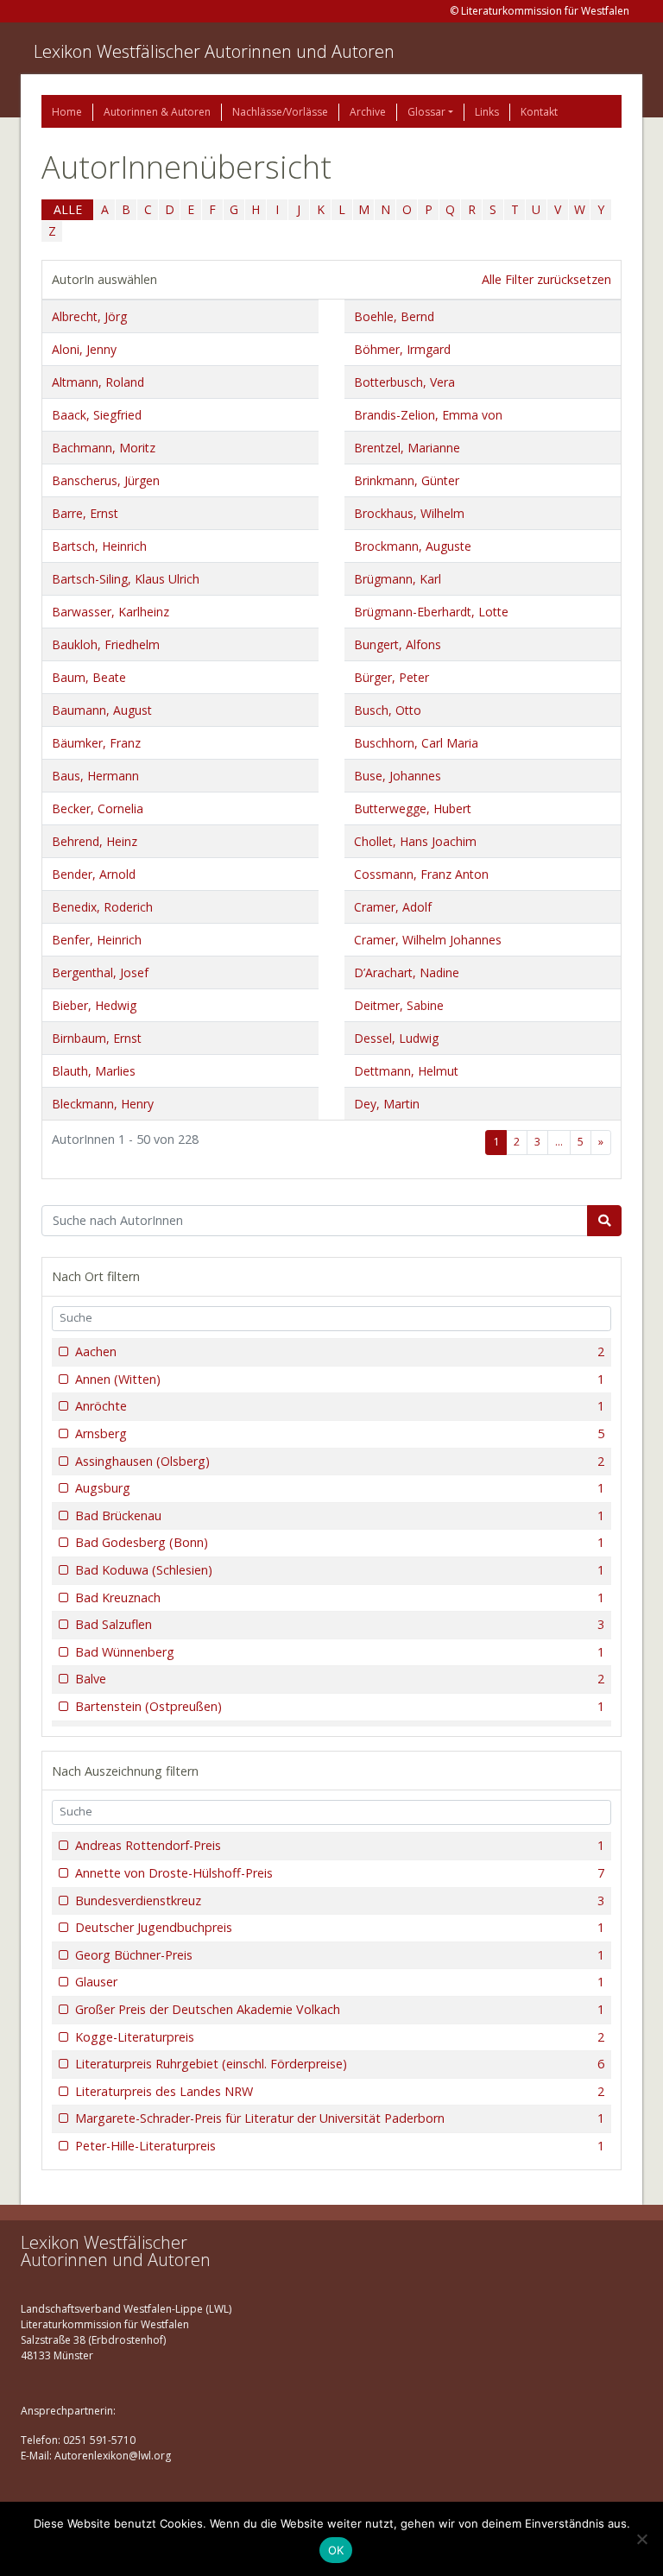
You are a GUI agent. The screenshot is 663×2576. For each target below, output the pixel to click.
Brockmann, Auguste (413, 546)
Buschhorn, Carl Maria (416, 743)
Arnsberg (340, 1433)
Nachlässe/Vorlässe (280, 112)
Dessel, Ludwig (396, 1038)
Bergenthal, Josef (100, 972)
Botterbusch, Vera (404, 382)
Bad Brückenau (340, 1515)
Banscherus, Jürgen (106, 480)
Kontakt (539, 112)
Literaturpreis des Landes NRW (340, 2091)
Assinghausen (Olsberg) (340, 1461)
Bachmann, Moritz (104, 448)
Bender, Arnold (94, 874)
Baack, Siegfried (97, 415)
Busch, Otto (388, 710)
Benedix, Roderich (102, 907)
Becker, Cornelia (98, 808)
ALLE (68, 209)
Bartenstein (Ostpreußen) (340, 1706)
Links (487, 112)
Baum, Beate (89, 677)
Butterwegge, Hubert (413, 808)
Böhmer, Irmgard (402, 349)
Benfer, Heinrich (97, 940)
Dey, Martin (387, 1104)
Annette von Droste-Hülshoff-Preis (340, 1873)
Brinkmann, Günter (407, 480)
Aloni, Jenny (84, 349)
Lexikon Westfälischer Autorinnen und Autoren (214, 51)
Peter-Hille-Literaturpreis (340, 2146)
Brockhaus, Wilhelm (409, 513)
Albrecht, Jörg (89, 316)
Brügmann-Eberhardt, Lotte (431, 612)
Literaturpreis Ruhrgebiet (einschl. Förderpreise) (340, 2064)
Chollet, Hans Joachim (415, 841)
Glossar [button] (426, 112)
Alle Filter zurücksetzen (546, 279)
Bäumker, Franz (96, 743)
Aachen (340, 1351)
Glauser (340, 1982)
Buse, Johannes (398, 776)
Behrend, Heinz (95, 841)
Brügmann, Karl (398, 579)
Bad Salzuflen (340, 1624)
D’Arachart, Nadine (407, 972)
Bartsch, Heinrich (99, 546)
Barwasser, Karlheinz (110, 612)
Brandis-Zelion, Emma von (428, 415)
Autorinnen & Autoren (157, 112)
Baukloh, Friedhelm (106, 644)
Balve (340, 1679)
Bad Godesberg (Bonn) (340, 1542)
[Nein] (641, 2539)
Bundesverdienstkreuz (340, 1900)
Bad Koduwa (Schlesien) (340, 1570)
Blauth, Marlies (94, 1071)
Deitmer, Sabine (399, 1005)
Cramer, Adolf (393, 907)
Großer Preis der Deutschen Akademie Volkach (340, 2009)
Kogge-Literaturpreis (340, 2037)
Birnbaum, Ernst (97, 1038)
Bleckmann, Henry (103, 1104)
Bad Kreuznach (340, 1597)
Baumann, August (102, 710)
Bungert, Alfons (398, 644)
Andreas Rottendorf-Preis (340, 1845)
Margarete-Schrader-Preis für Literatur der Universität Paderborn (340, 2118)
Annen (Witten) (340, 1379)
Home (67, 112)
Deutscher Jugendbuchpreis (340, 1927)
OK (336, 2550)
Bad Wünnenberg (340, 1652)
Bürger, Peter (391, 677)
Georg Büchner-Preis (340, 1955)
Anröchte (340, 1406)
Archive (368, 112)
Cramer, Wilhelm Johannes (428, 940)
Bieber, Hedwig (94, 1005)
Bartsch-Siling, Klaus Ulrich (126, 579)
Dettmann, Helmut (406, 1071)
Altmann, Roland (98, 382)
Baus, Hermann (95, 776)
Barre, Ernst (85, 513)
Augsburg (340, 1488)
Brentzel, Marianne (407, 448)
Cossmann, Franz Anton (421, 874)
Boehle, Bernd (394, 316)
